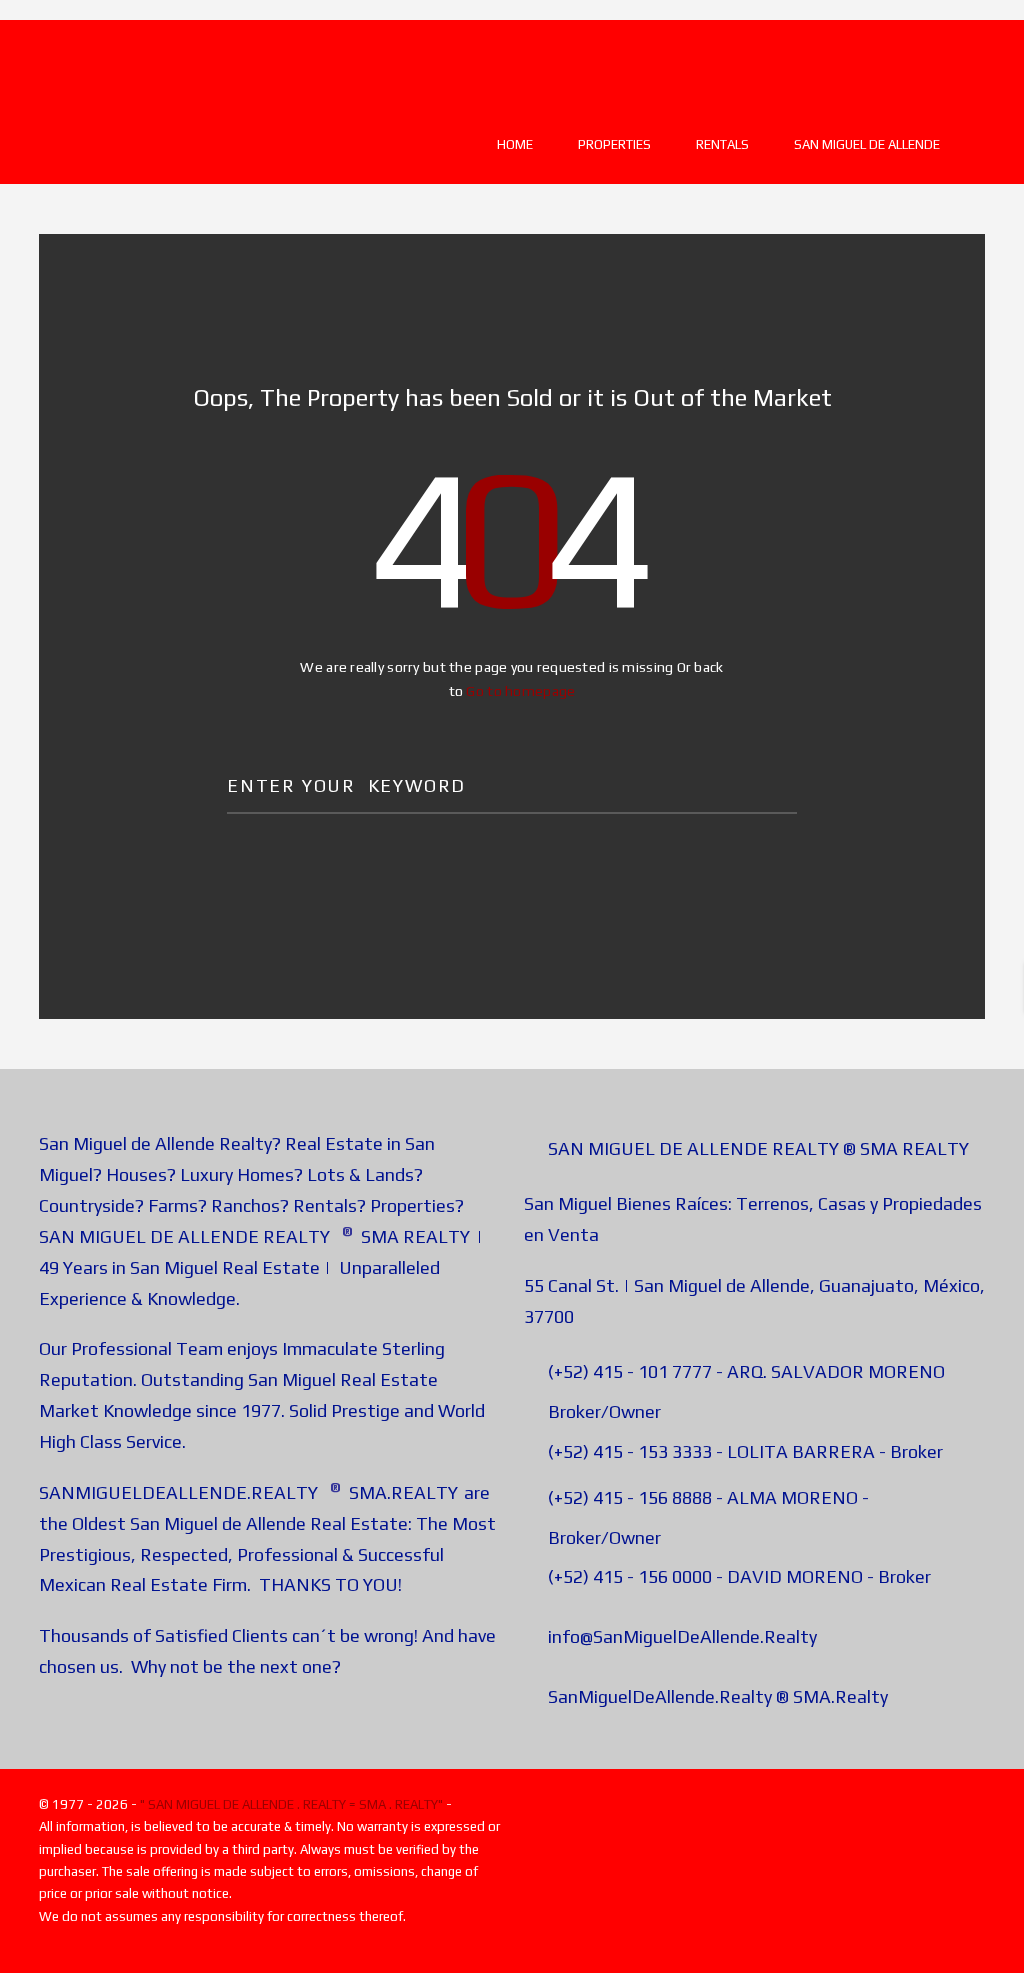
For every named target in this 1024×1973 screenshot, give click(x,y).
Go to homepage (520, 691)
